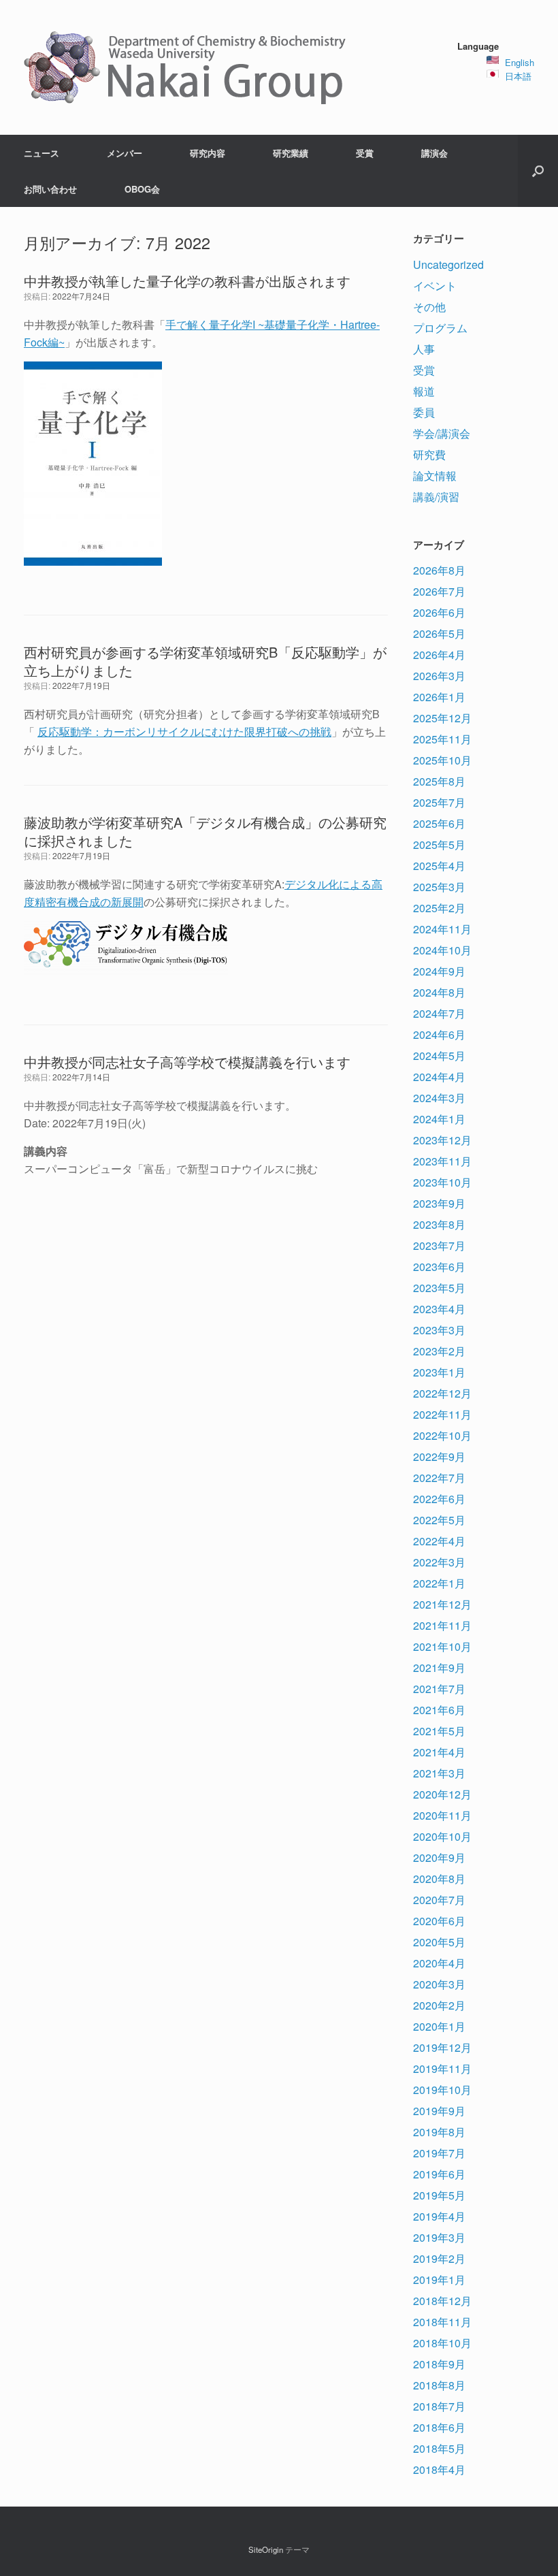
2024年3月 (439, 1098)
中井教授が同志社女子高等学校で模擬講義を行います (187, 1062)
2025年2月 (439, 908)
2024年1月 (439, 1119)
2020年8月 (439, 1879)
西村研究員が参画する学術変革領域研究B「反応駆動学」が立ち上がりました (205, 661)
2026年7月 (439, 591)
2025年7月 (439, 802)
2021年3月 (439, 1773)
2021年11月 (442, 1625)
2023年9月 (439, 1203)
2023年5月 (439, 1288)
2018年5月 (439, 2448)
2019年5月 (439, 2195)
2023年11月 (442, 1161)
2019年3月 (439, 2237)
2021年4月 (439, 1752)
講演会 (434, 153)
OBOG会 (142, 189)
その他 (429, 307)
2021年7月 (439, 1689)
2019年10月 (442, 2090)
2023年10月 (442, 1182)
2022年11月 (442, 1414)
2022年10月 (442, 1435)
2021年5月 (439, 1731)
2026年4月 (439, 655)
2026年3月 (439, 676)
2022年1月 (439, 1583)
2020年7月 (439, 1900)
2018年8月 (439, 2385)
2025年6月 (439, 823)
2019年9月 (439, 2111)
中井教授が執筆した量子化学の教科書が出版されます (187, 281)
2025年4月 (439, 866)
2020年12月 (442, 1794)
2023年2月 (439, 1351)
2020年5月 (439, 1942)
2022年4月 (439, 1541)
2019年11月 (442, 2068)
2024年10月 (442, 950)
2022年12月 (442, 1393)
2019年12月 (442, 2047)
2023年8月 (439, 1224)
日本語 (518, 76)
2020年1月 (439, 2026)
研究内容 (208, 153)
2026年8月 (439, 570)
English (520, 62)
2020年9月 (439, 1857)
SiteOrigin (266, 2549)
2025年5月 (439, 844)
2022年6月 (439, 1499)
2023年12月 (442, 1140)
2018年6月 (439, 2427)
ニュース (42, 153)
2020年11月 (442, 1815)
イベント (435, 286)
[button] (538, 171)
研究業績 (291, 153)
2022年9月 (439, 1456)
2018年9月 (439, 2364)
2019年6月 (439, 2174)
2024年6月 (439, 1034)
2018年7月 (439, 2406)
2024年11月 (442, 929)
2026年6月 (439, 612)
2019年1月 (439, 2280)
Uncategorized (448, 264)
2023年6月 (439, 1267)
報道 (424, 391)
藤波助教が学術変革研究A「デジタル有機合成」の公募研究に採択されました (205, 831)
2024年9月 (439, 971)
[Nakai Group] (186, 67)
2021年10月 (442, 1646)
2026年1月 (439, 697)
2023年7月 (439, 1245)
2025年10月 (442, 760)
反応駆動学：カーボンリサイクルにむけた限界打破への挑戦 (184, 731)
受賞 (365, 153)
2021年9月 (439, 1668)
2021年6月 (439, 1710)
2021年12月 (442, 1604)
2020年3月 (439, 1984)
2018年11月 (442, 2322)
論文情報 (435, 476)
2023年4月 (439, 1309)
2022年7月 (439, 1478)
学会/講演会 (442, 433)
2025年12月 (442, 718)
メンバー (125, 153)
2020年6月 (439, 1921)
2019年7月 (439, 2153)
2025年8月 (439, 781)
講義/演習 (436, 497)
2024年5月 (439, 1056)
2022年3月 (439, 1562)
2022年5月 (439, 1520)
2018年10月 (442, 2343)
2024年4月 (439, 1077)
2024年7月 (439, 1013)
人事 (424, 349)
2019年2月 (439, 2258)
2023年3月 (439, 1330)
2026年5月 (439, 633)
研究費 (429, 454)
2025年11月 (442, 739)
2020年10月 (442, 1836)
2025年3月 (439, 887)
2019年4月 (439, 2216)
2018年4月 (439, 2469)
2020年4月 (439, 1963)
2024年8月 (439, 992)
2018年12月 (442, 2301)
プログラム (440, 328)
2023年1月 (439, 1372)
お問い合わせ (50, 189)
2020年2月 (439, 2005)
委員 (424, 412)
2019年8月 (439, 2132)
